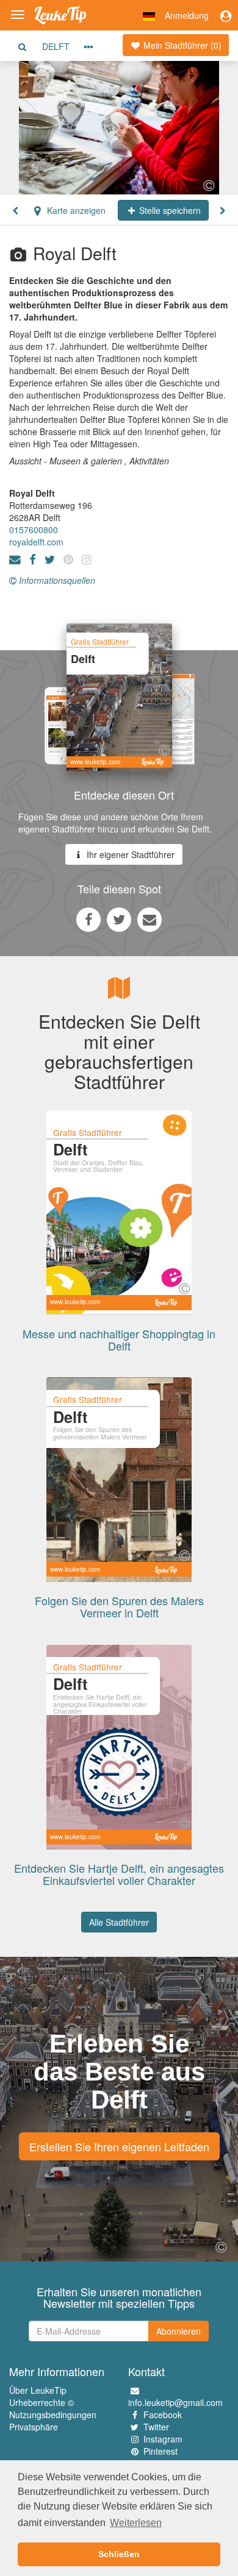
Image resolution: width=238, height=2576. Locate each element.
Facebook (163, 2415)
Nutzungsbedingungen (53, 2415)
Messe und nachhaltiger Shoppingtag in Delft (119, 1339)
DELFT (56, 46)
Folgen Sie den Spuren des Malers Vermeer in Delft (119, 1606)
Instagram (163, 2439)
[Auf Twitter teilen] (119, 919)
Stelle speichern (169, 210)
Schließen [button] (119, 2554)
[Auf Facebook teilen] (88, 919)
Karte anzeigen (75, 210)
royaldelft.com (36, 542)
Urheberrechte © (41, 2402)
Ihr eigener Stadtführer (129, 854)
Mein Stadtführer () (181, 45)
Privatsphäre (34, 2427)
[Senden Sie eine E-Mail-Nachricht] (150, 919)
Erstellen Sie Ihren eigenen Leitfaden (119, 2146)
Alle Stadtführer (119, 1922)
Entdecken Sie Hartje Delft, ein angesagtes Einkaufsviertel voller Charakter (119, 1874)
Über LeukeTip (38, 2390)
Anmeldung (187, 15)
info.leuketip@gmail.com (175, 2402)
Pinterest (160, 2451)
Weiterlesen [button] (136, 2523)
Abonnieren (179, 2331)
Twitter (156, 2427)
